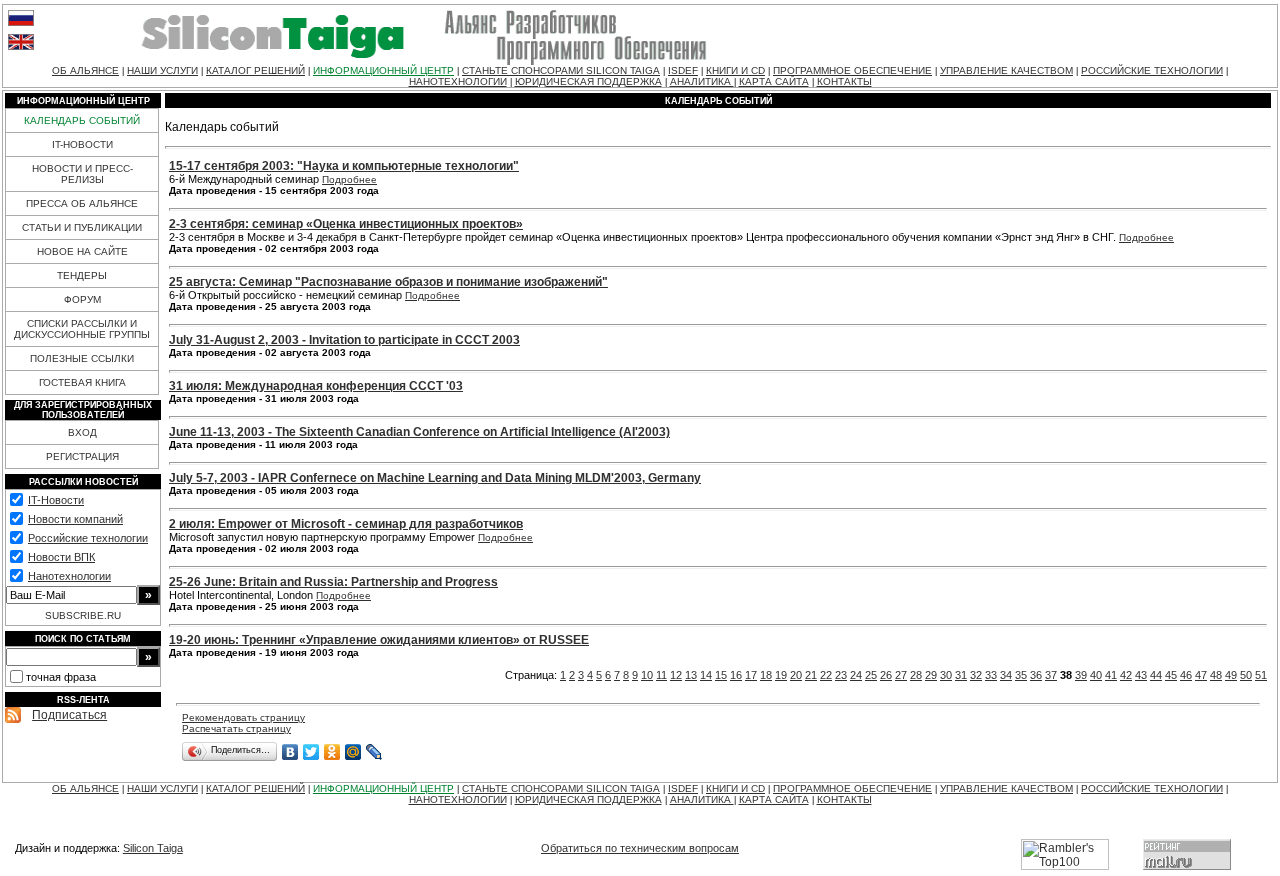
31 (961, 675)
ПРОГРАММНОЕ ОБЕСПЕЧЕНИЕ (852, 70)
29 (931, 675)
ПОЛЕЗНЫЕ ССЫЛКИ (82, 358)
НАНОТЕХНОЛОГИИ (458, 81)
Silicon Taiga (153, 848)
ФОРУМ (82, 299)
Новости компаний (75, 519)
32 (976, 675)
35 (1021, 675)
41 (1111, 675)
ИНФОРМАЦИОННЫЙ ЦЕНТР (383, 70)
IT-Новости (56, 500)
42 (1126, 675)
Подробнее (349, 179)
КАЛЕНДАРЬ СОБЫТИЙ (82, 120)
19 (781, 675)
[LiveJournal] (374, 752)
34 (1006, 675)
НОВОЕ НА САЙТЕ (82, 251)
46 (1186, 675)
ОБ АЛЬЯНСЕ (85, 70)
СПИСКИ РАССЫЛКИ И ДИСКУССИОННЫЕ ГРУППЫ (82, 329)
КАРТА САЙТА (774, 81)
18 (766, 675)
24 (856, 675)
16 (736, 675)
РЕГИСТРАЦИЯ (82, 456)
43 (1141, 675)
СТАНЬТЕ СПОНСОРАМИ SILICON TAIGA (561, 70)
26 (886, 675)
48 (1216, 675)
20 (796, 675)
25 (871, 675)
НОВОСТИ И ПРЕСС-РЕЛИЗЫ (82, 174)
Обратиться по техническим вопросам (640, 848)
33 (991, 675)
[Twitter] (311, 752)
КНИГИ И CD (735, 70)
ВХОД (82, 432)
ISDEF (683, 70)
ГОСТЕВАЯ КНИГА (82, 382)
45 (1171, 675)
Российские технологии (88, 538)
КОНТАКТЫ (844, 81)
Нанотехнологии (69, 576)
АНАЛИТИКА (702, 81)
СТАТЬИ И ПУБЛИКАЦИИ (82, 227)
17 (751, 675)
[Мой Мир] (353, 752)
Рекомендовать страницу (243, 717)
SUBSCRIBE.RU (83, 615)
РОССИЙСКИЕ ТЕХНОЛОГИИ (1152, 70)
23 (841, 675)
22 (826, 675)
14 (706, 675)
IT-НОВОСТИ (82, 144)
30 (946, 675)
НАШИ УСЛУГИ (162, 70)
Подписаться (69, 715)
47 (1201, 675)
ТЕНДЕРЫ (82, 275)
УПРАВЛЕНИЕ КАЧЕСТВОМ (1006, 70)
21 (811, 675)
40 (1096, 675)
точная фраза (61, 677)
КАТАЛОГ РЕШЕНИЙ (255, 70)
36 (1036, 675)
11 (661, 675)
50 (1246, 675)
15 (721, 675)
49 (1231, 675)
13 (691, 675)
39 (1081, 675)
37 (1051, 675)
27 (901, 675)
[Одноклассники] (332, 752)
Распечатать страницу (236, 728)
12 (676, 675)
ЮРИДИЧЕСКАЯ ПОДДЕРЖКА (588, 81)
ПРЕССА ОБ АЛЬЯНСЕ (82, 203)
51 (1261, 675)
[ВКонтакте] (290, 752)
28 (916, 675)
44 (1156, 675)
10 (647, 675)
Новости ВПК (61, 557)
